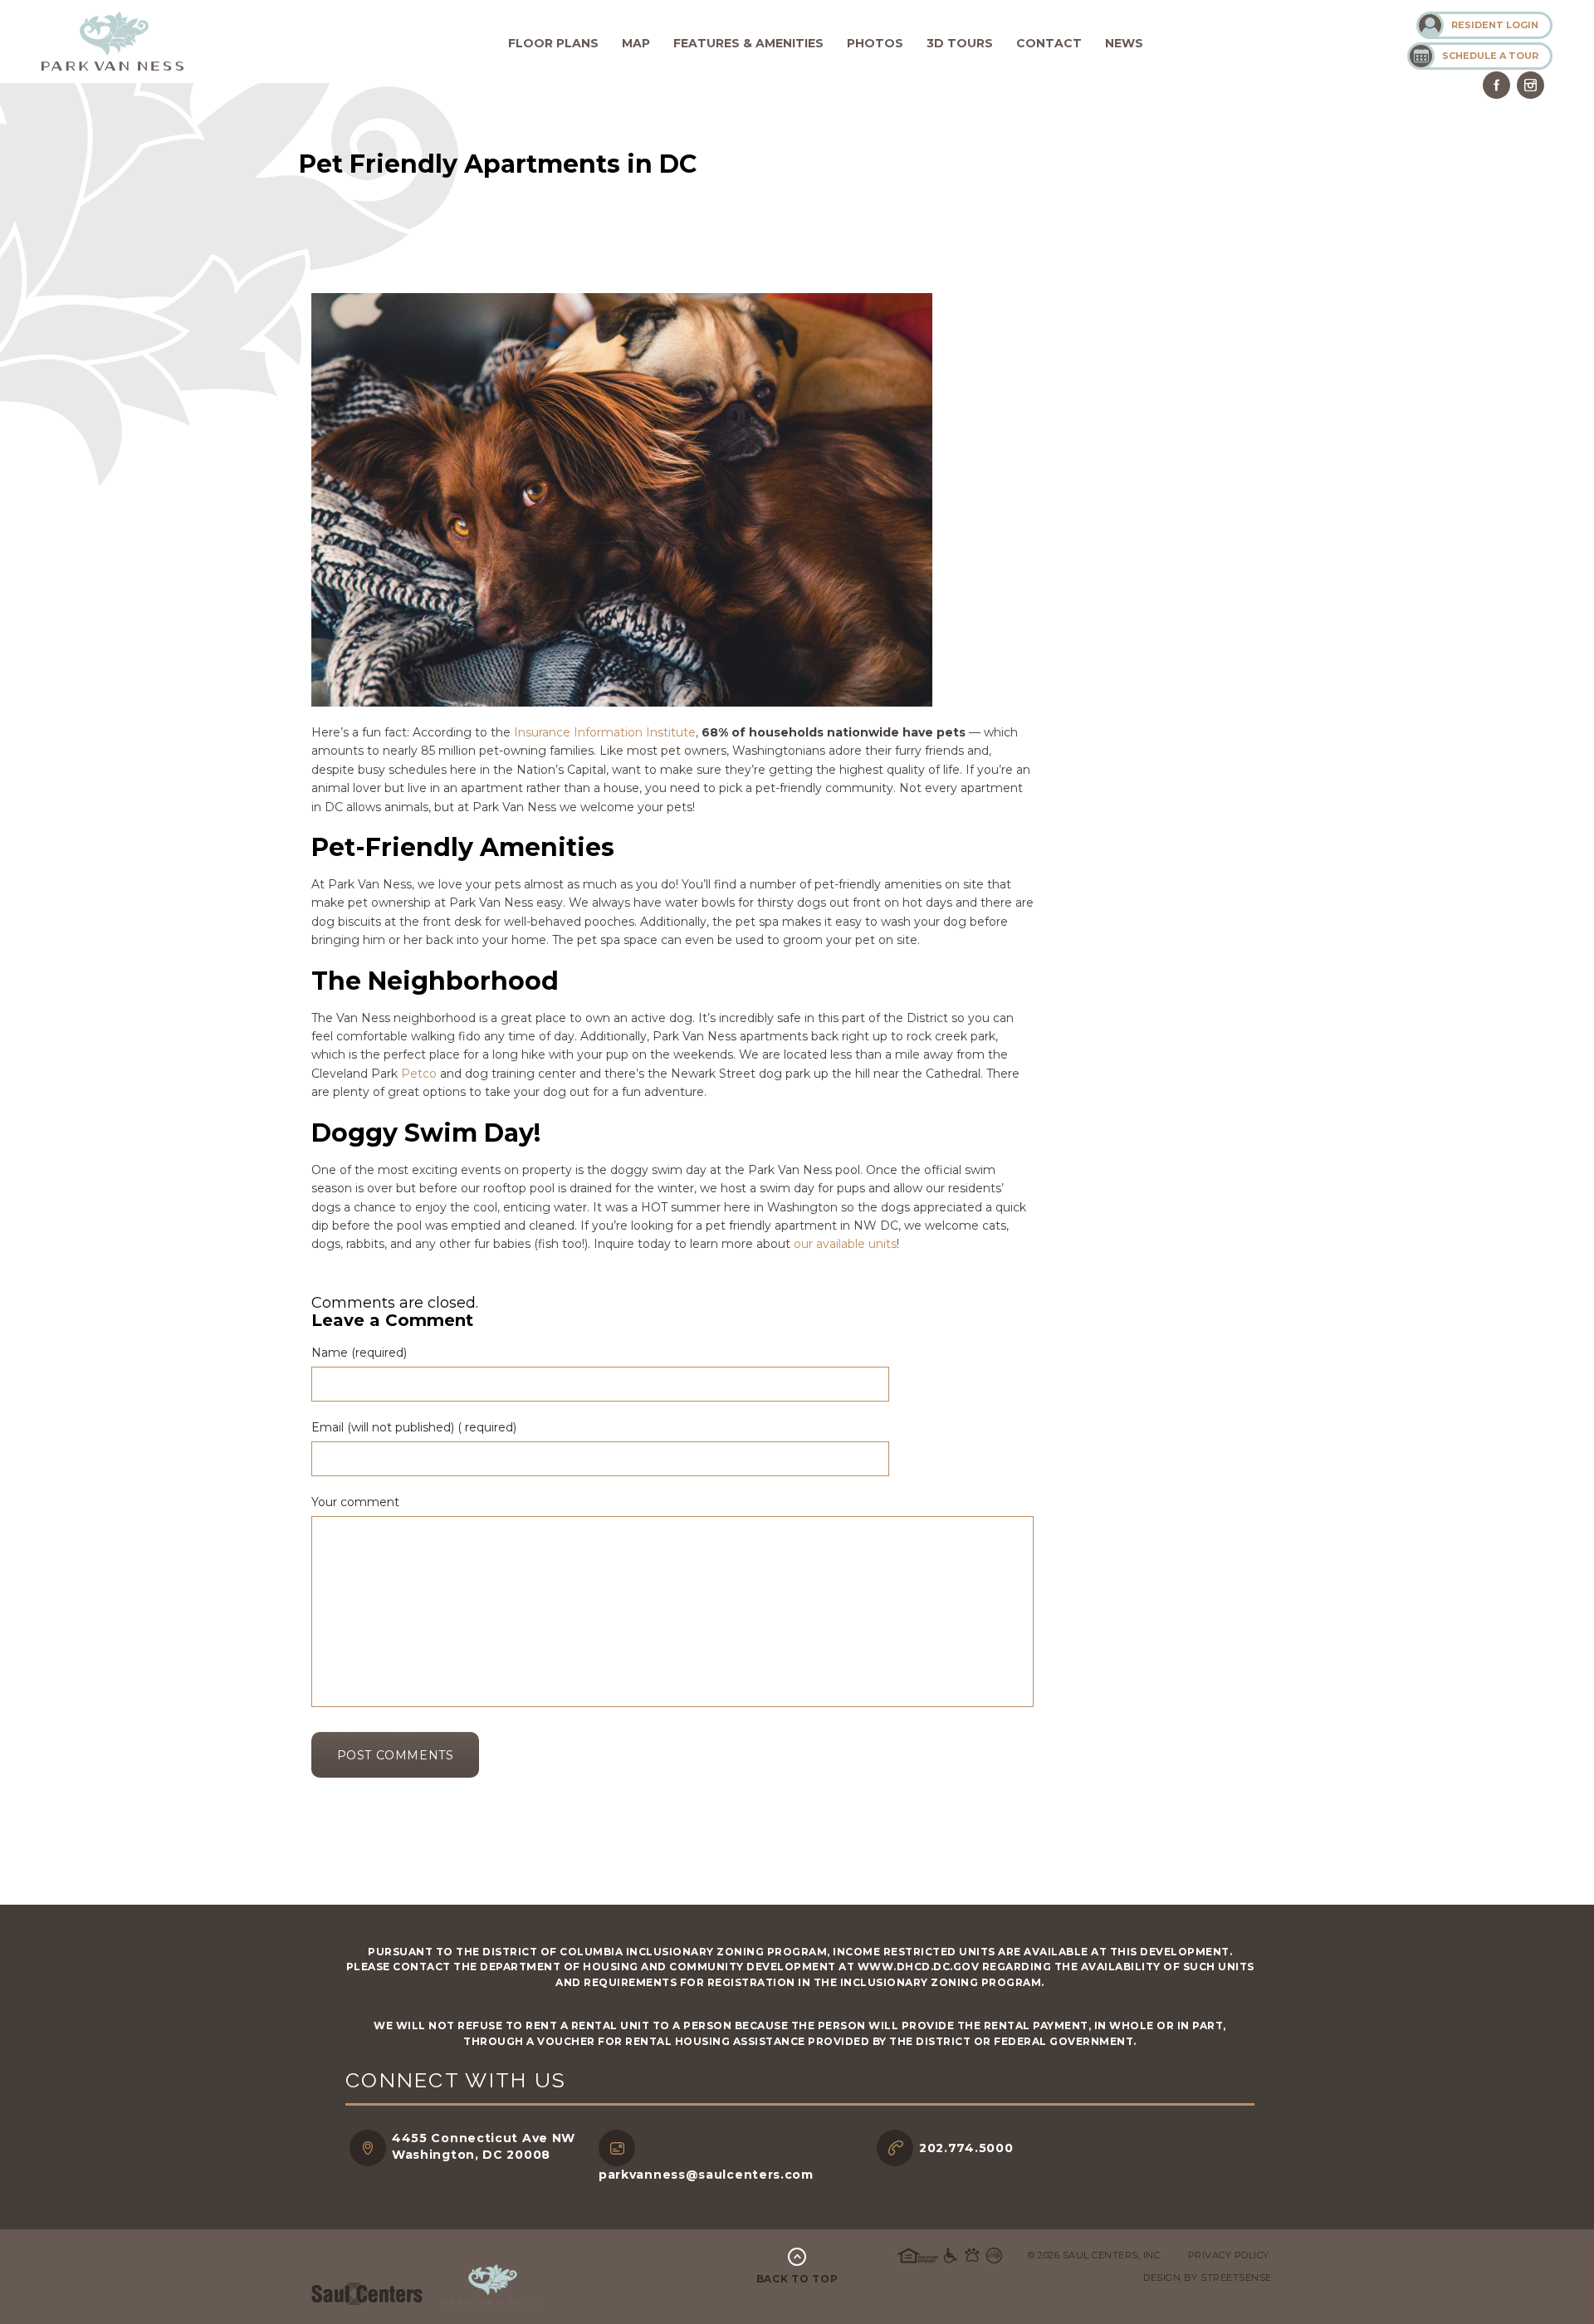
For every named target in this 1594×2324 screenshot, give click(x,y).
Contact (1049, 43)
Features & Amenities (748, 43)
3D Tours (960, 43)
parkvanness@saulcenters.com (706, 2175)
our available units (845, 1244)
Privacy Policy (1229, 2255)
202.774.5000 (966, 2148)
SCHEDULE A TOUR (1490, 56)
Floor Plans (553, 43)
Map (636, 43)
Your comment (355, 1502)
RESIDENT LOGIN (1495, 25)
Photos (875, 43)
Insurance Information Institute (605, 732)
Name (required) (359, 1353)
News (1124, 43)
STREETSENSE (1236, 2278)
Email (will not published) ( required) (414, 1427)
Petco (419, 1074)
